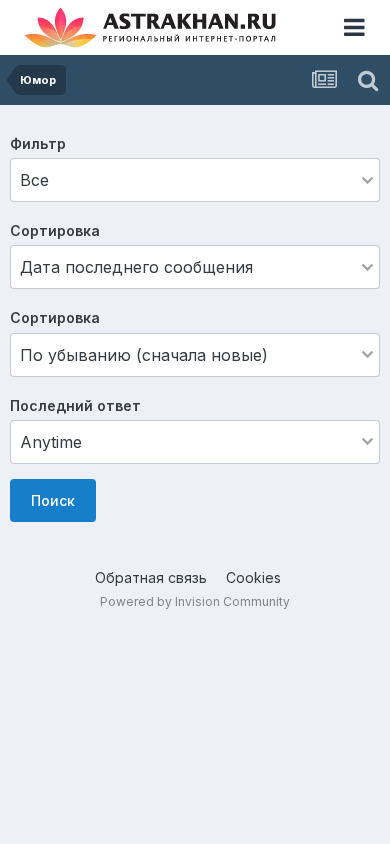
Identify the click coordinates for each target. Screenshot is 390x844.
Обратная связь (151, 577)
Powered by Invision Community (195, 601)
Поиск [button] (53, 500)
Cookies (253, 577)
